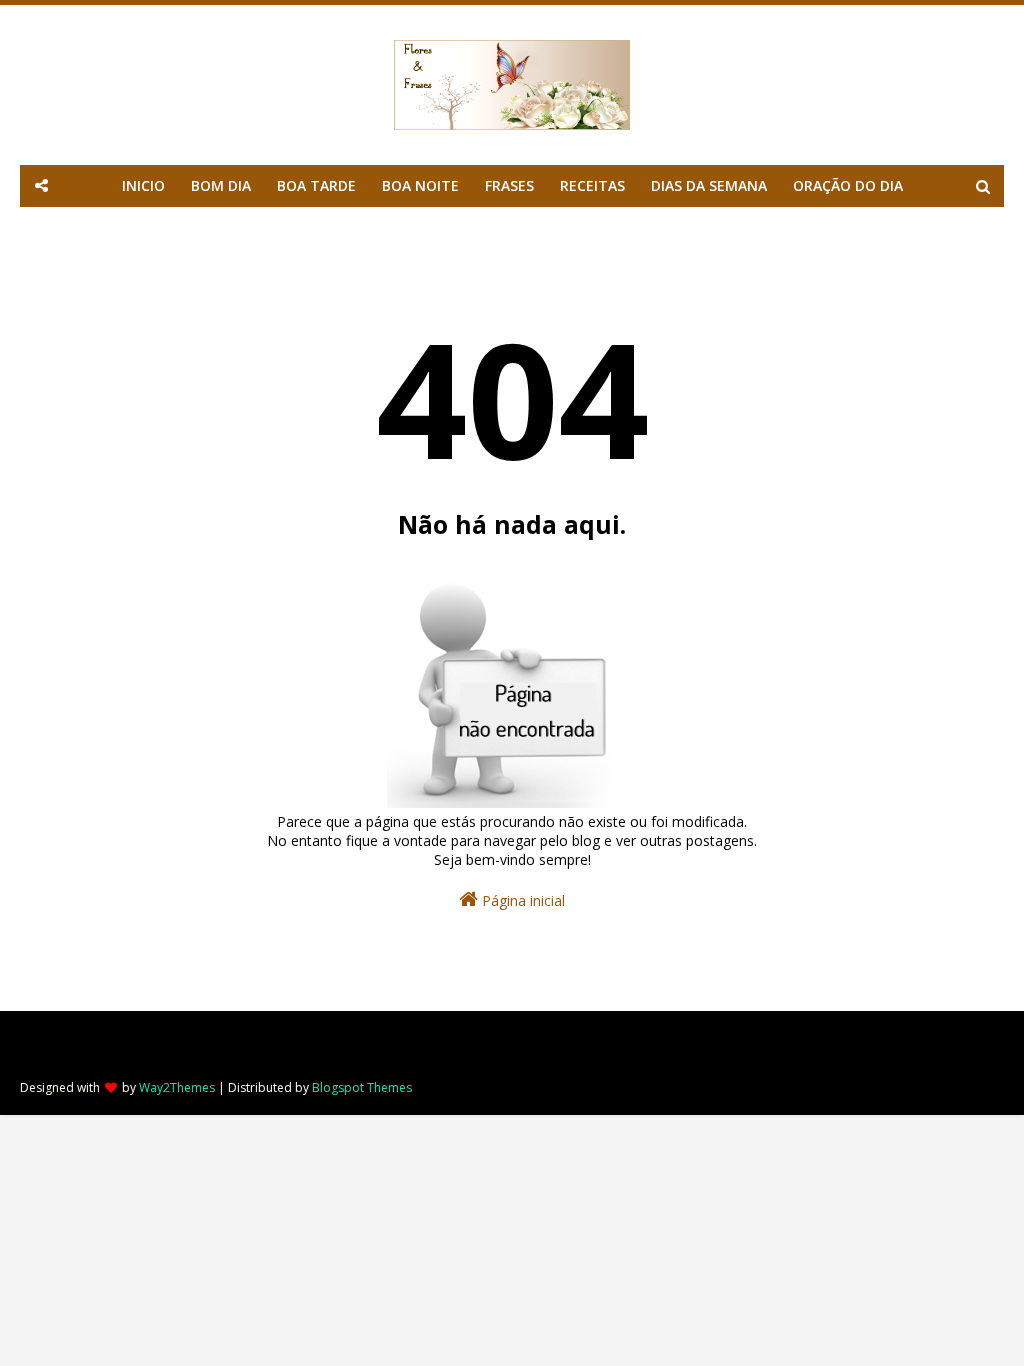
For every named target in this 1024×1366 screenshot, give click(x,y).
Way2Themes (177, 1087)
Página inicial (521, 900)
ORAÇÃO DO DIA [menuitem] (848, 185)
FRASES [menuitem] (509, 185)
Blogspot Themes (362, 1087)
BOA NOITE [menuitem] (420, 185)
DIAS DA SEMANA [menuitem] (709, 185)
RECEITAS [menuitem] (592, 185)
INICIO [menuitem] (143, 185)
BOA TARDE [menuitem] (316, 185)
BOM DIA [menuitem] (221, 185)
